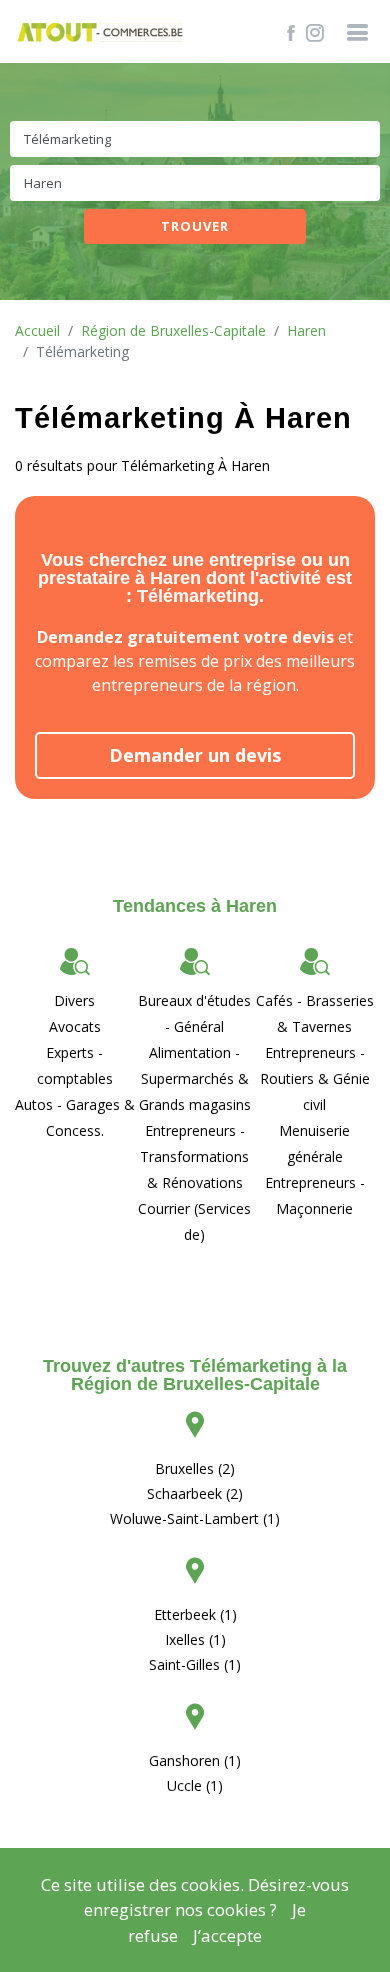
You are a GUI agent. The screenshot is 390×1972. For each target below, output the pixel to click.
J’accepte (227, 1935)
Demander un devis (195, 755)
